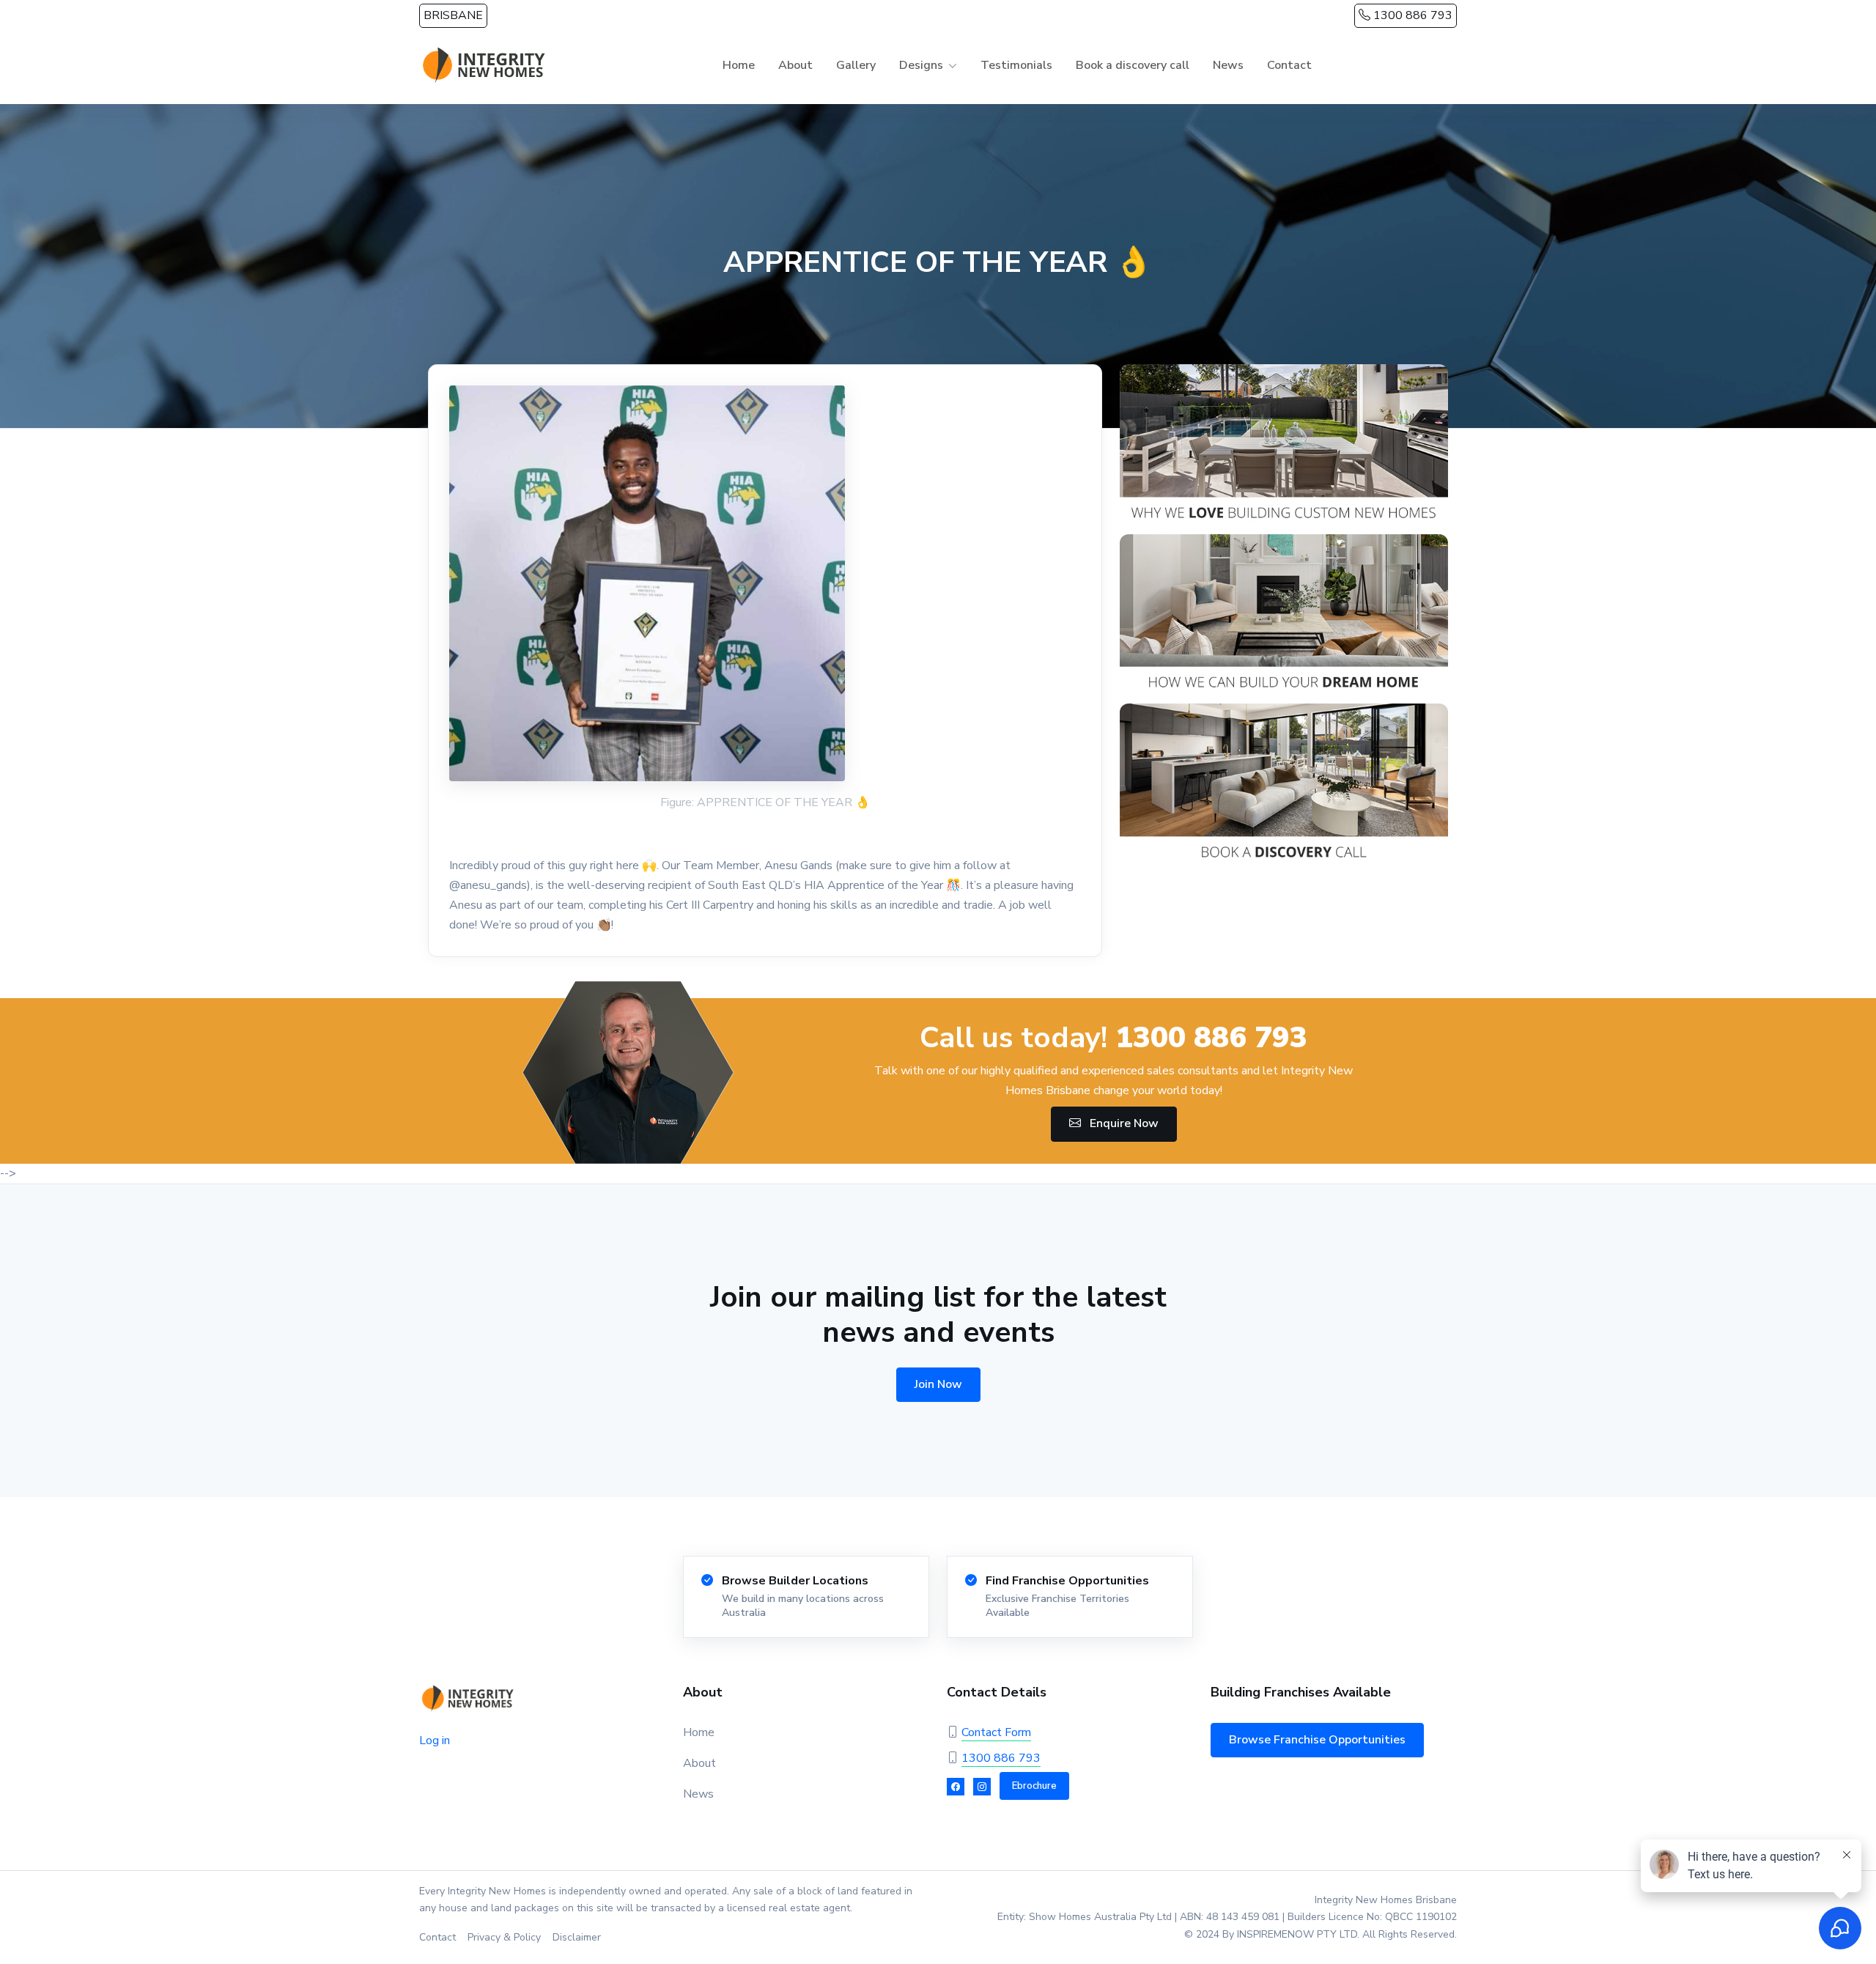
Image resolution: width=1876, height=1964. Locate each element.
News (1228, 65)
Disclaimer (577, 1937)
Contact (1289, 65)
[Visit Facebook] (956, 1787)
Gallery (856, 65)
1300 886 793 (1411, 15)
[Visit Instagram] (982, 1787)
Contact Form (996, 1732)
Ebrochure (1034, 1786)
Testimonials (1016, 65)
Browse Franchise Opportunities (1317, 1740)
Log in (435, 1740)
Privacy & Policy (504, 1937)
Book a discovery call (1133, 65)
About (795, 65)
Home (739, 65)
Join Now (938, 1384)
